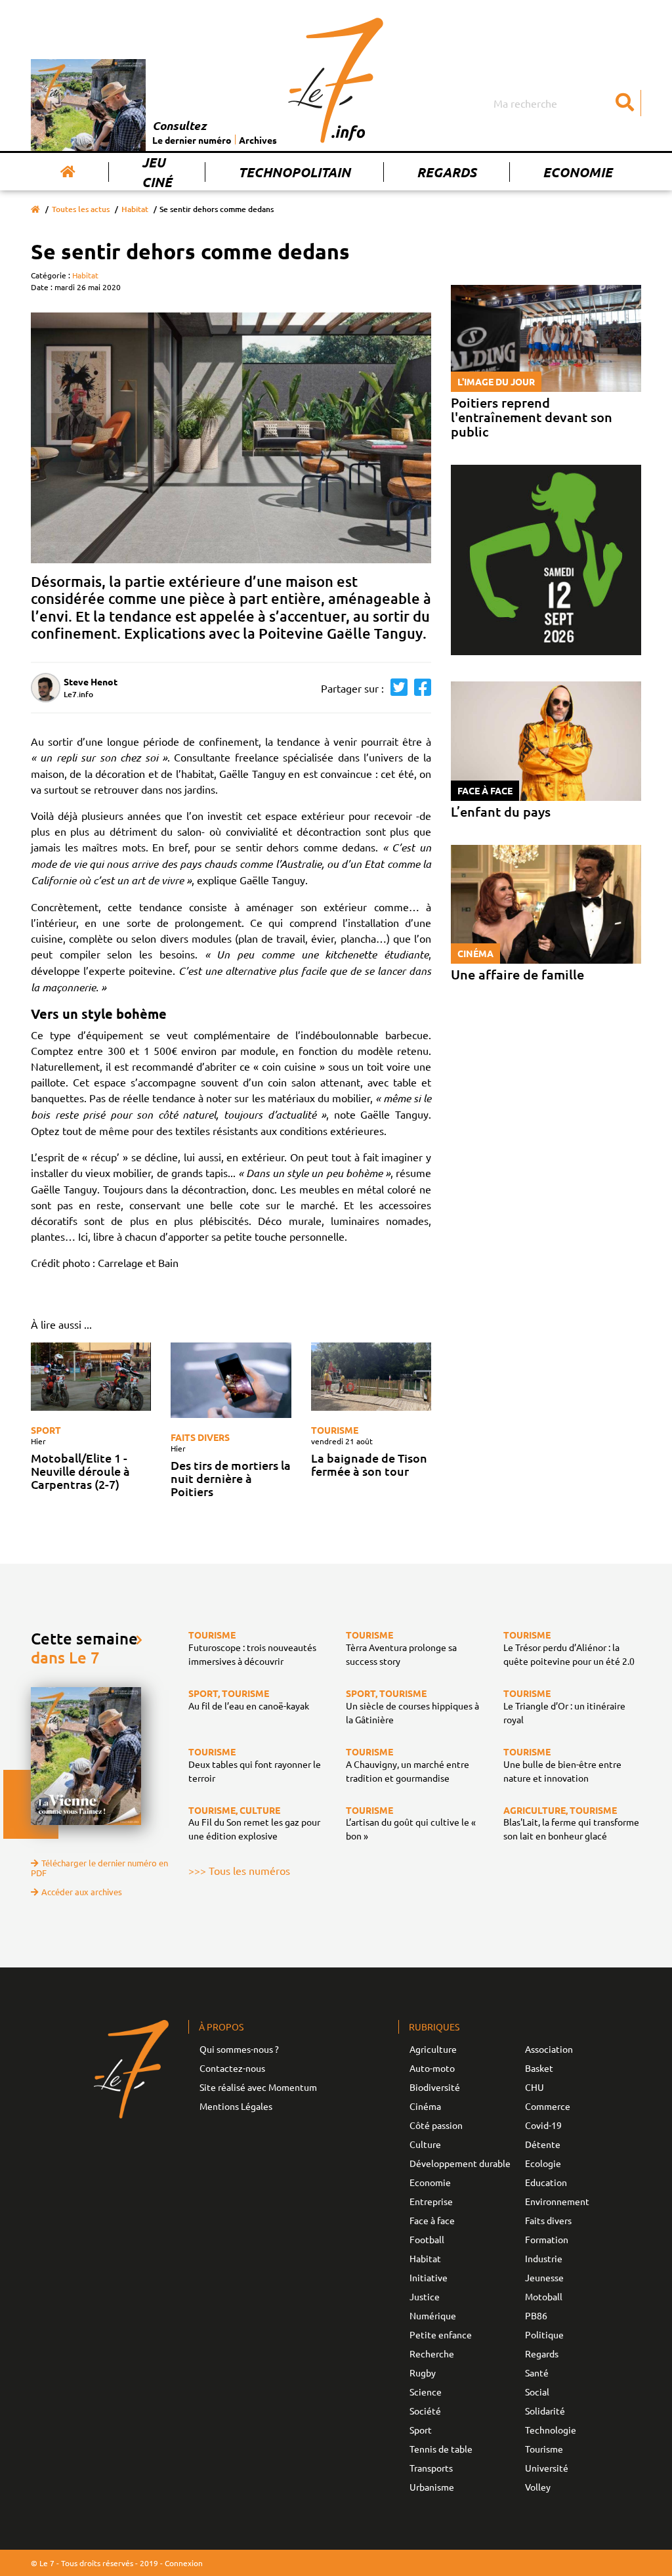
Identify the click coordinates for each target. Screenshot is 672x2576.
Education (546, 2182)
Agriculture (433, 2049)
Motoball (544, 2296)
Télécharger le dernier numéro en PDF (99, 1868)
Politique (544, 2334)
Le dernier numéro (192, 140)
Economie (577, 172)
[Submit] (625, 103)
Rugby (423, 2372)
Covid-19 (543, 2125)
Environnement (557, 2201)
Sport (46, 1430)
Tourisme (335, 1430)
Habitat (135, 209)
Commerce (548, 2106)
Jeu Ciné (157, 172)
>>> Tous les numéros (239, 1870)
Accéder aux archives (82, 1892)
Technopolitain (294, 172)
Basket (539, 2068)
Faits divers (200, 1437)
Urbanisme (432, 2487)
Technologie (551, 2430)
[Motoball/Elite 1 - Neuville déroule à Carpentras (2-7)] (91, 1376)
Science (426, 2392)
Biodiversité (435, 2087)
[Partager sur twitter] (396, 688)
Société (425, 2411)
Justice (425, 2296)
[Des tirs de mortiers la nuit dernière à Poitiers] (231, 1380)
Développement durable (460, 2163)
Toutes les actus (81, 209)
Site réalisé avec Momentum (258, 2087)
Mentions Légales (236, 2106)
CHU (535, 2087)
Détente (543, 2144)
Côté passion (436, 2125)
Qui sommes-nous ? (239, 2049)
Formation (547, 2239)
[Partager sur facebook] (419, 688)
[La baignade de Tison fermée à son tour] (371, 1376)
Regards (447, 172)
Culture (425, 2144)
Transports (431, 2468)
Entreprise (431, 2201)
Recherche (432, 2353)
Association (549, 2049)
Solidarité (545, 2411)
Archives (258, 140)
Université (547, 2468)
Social (537, 2392)
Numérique (433, 2315)
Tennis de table (441, 2449)
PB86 (536, 2315)
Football (427, 2239)
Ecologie (543, 2163)
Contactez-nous (232, 2068)
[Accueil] (68, 172)
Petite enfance (441, 2334)
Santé (537, 2372)
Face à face (432, 2220)
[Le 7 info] (336, 80)
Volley (538, 2487)
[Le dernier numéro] (92, 105)
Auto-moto (432, 2068)
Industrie (544, 2258)
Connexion (184, 2563)
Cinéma (425, 2106)
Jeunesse (544, 2277)
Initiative (429, 2277)
